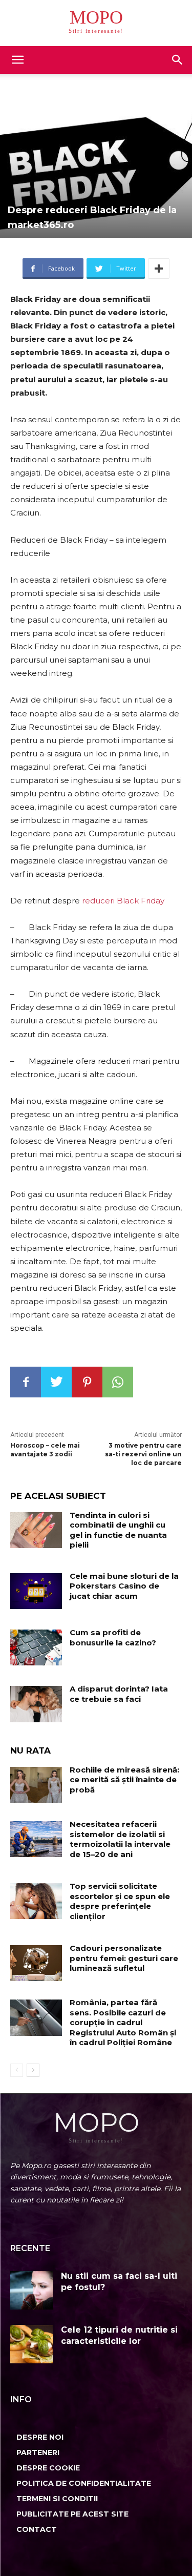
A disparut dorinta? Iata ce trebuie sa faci (119, 1694)
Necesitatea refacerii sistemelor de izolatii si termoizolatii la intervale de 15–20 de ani (120, 1839)
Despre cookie (48, 2468)
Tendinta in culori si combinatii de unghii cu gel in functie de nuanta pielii (118, 1530)
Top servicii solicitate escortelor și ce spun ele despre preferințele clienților (120, 1901)
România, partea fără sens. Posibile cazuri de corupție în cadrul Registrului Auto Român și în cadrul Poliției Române (123, 2022)
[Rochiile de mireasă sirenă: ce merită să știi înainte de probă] (36, 1785)
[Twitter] (56, 1382)
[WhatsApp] (118, 1382)
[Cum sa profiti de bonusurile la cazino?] (36, 1647)
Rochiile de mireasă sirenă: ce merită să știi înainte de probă (124, 1780)
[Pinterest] (87, 1382)
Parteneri (38, 2453)
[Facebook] (26, 1382)
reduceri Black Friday (123, 901)
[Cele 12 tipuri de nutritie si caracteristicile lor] (32, 2344)
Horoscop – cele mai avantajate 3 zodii (45, 1450)
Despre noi (40, 2437)
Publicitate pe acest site (72, 2514)
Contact (37, 2529)
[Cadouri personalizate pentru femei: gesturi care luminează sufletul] (36, 1963)
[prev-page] (17, 2070)
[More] (159, 269)
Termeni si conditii (57, 2499)
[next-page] (33, 2070)
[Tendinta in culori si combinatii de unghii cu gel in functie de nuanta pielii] (36, 1530)
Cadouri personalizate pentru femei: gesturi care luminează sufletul (124, 1958)
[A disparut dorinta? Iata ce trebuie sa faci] (36, 1704)
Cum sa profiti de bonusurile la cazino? (113, 1637)
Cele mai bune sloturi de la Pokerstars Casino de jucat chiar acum (124, 1586)
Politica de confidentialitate (84, 2483)
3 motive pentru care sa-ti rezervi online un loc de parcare (143, 1454)
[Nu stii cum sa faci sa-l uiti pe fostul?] (32, 2290)
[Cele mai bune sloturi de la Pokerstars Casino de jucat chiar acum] (36, 1591)
